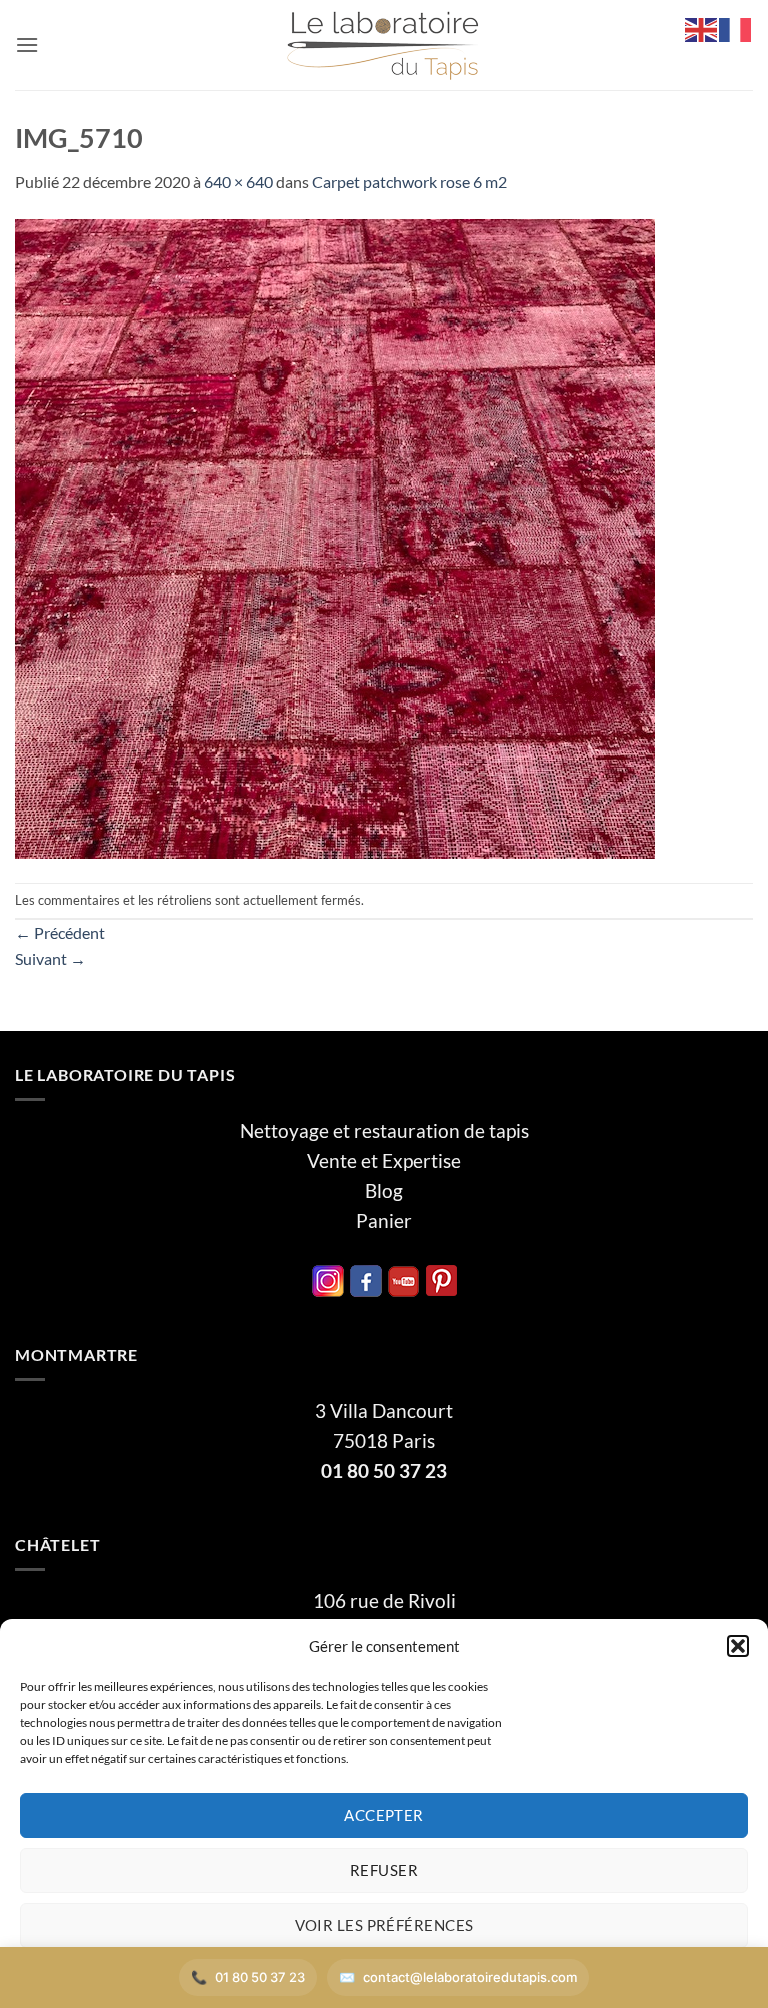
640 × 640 (238, 181)
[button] (738, 1646)
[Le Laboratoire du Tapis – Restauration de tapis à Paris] (384, 45)
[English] (702, 27)
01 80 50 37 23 (384, 1471)
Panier (384, 1221)
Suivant (50, 958)
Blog (384, 1191)
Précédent (60, 932)
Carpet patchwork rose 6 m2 (409, 181)
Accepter (384, 1815)
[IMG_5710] (335, 536)
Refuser (384, 1870)
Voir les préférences (384, 1925)
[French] (736, 27)
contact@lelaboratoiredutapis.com (470, 1977)
